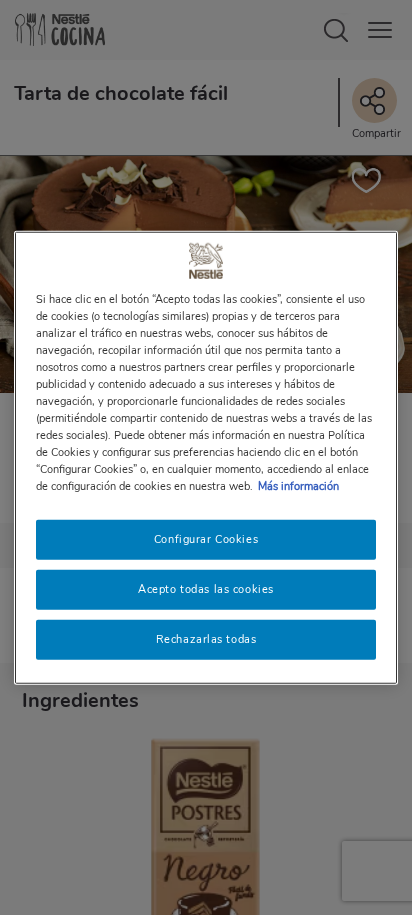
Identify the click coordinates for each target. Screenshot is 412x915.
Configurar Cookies (206, 539)
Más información (298, 486)
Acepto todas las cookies (206, 589)
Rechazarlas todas (206, 639)
